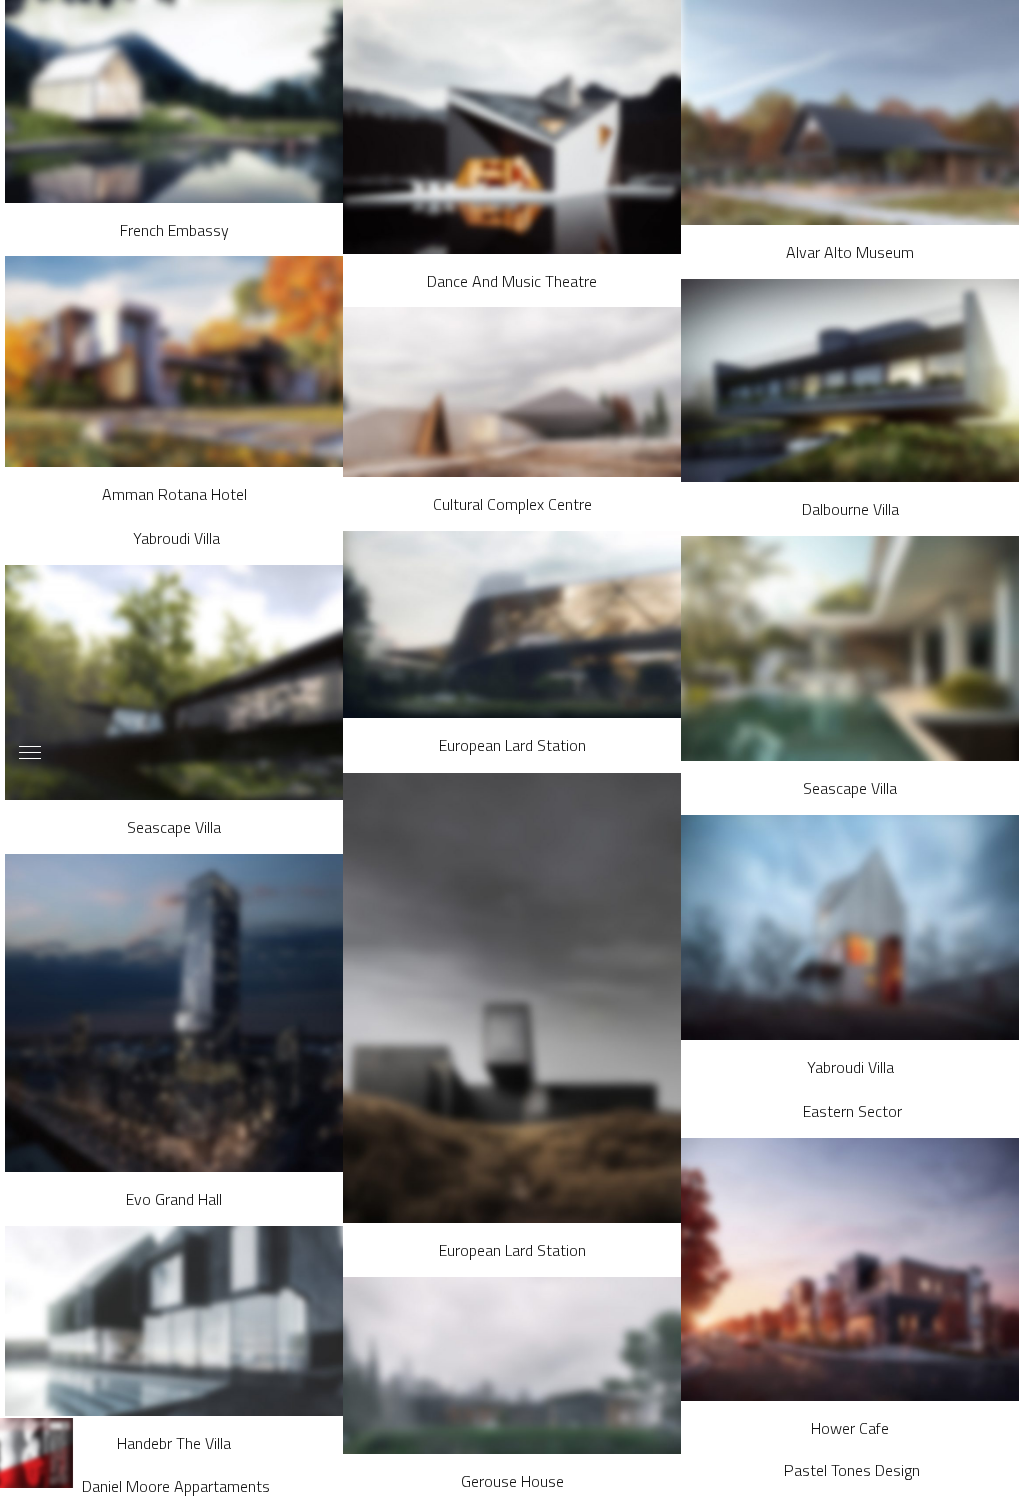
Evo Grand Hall (174, 1199)
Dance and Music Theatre (512, 281)
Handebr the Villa (174, 1443)
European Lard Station (512, 745)
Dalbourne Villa (850, 509)
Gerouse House (512, 1481)
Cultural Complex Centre (512, 504)
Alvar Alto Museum (850, 252)
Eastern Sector (852, 1111)
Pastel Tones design (852, 1470)
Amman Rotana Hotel (174, 494)
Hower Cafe (850, 1428)
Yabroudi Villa (176, 538)
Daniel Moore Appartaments (176, 1486)
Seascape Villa (850, 788)
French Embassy (174, 230)
